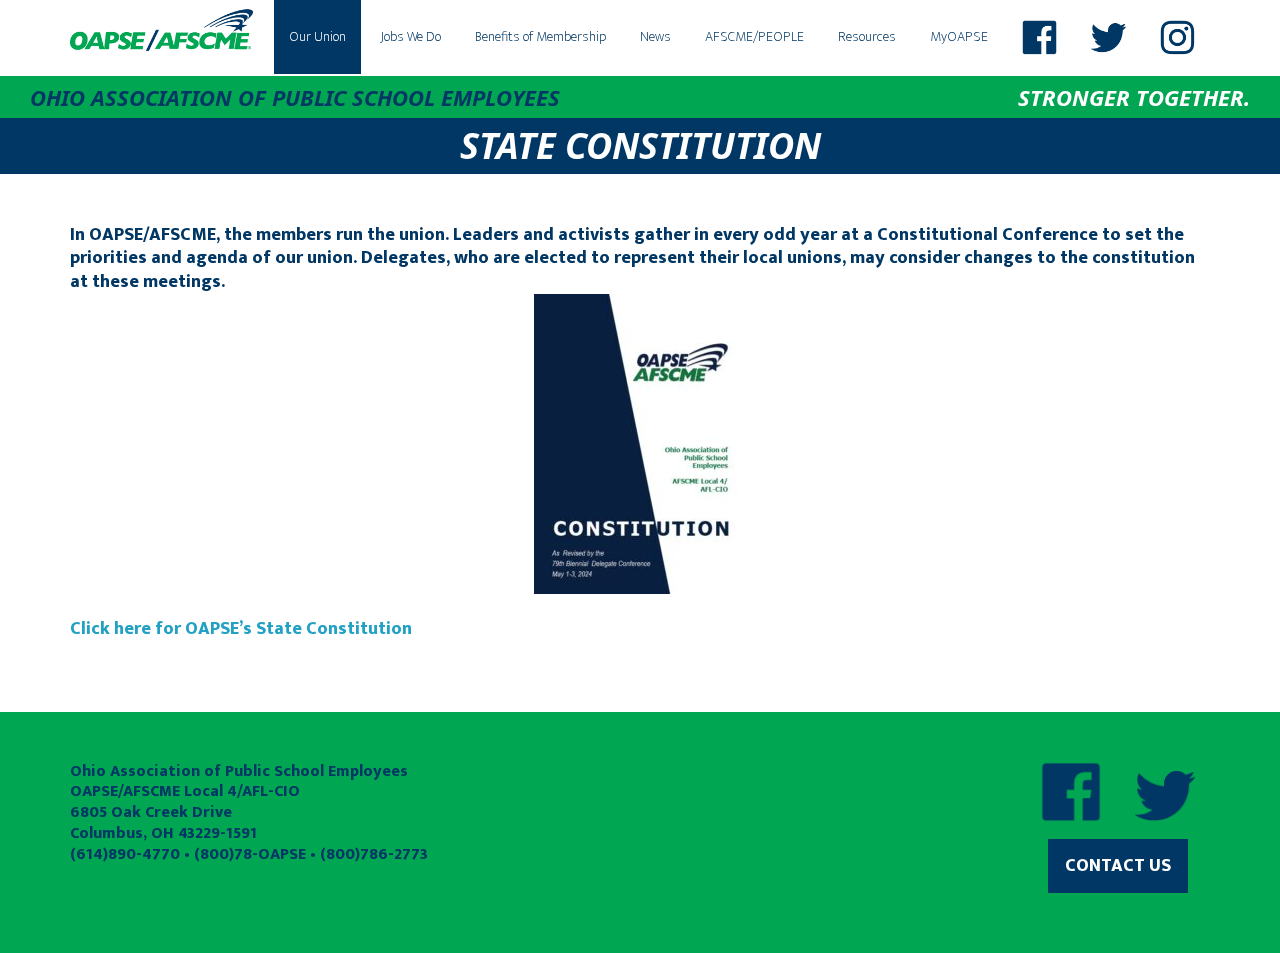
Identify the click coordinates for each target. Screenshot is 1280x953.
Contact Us (1118, 866)
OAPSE (162, 30)
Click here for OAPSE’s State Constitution (241, 629)
